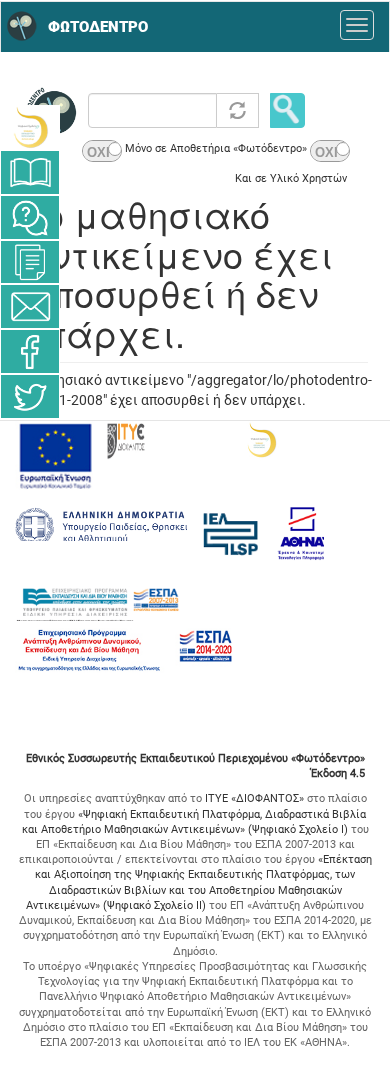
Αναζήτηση (287, 110)
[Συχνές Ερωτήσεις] (30, 217)
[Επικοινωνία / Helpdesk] (30, 306)
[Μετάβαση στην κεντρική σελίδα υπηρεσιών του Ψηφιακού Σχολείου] (30, 127)
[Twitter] (30, 396)
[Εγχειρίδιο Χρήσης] (30, 172)
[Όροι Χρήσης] (30, 262)
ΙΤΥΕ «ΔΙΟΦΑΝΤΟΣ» (254, 798)
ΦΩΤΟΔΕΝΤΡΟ (98, 27)
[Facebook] (30, 351)
